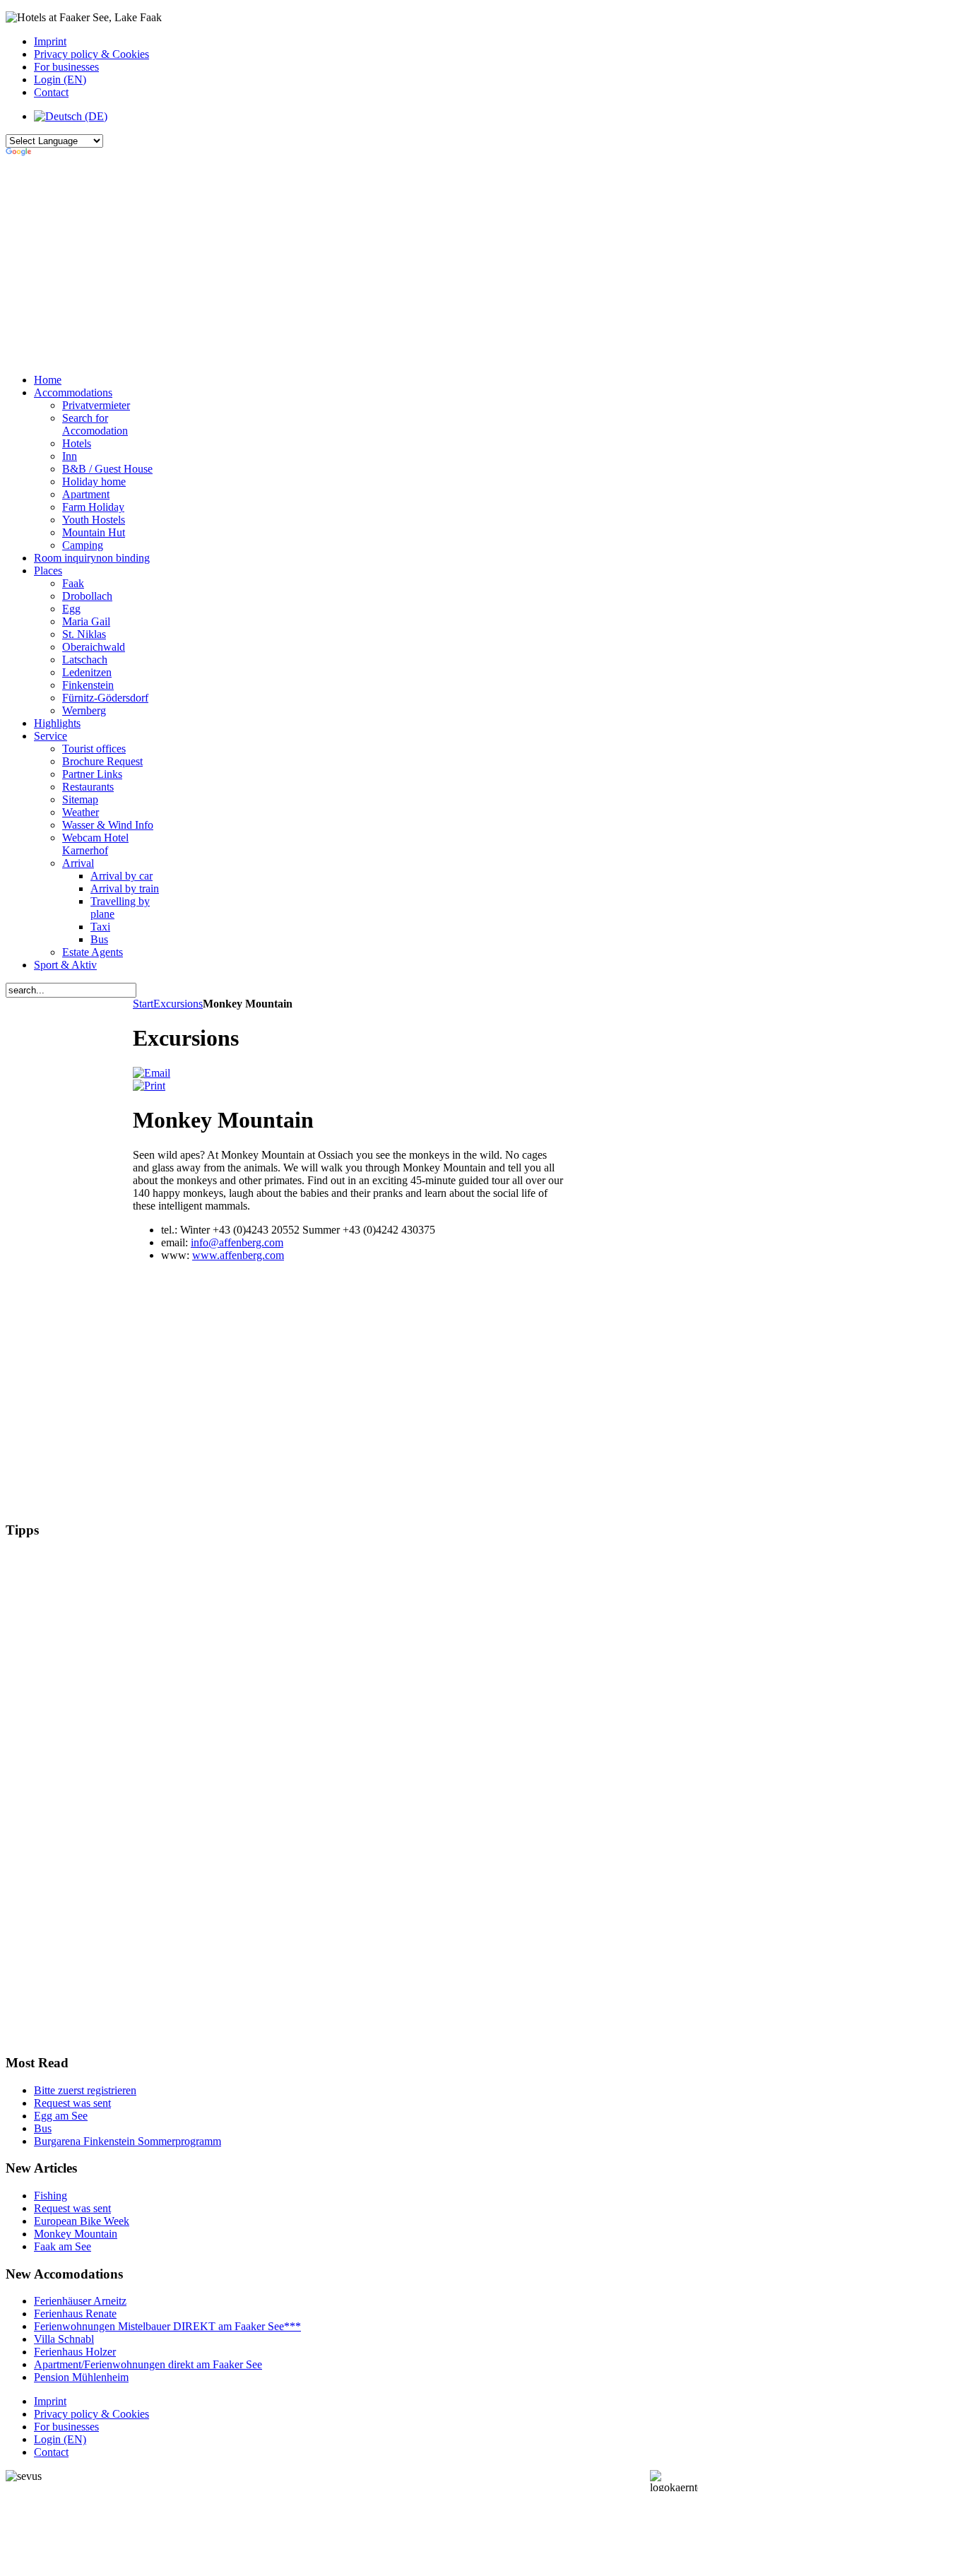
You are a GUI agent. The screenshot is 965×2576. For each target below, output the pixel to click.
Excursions (178, 1004)
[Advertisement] (352, 264)
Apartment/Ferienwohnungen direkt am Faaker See (148, 2364)
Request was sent (72, 2103)
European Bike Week (82, 2221)
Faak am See (63, 2246)
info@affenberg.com (237, 1242)
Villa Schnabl (64, 2339)
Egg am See (61, 2116)
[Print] (149, 1086)
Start (143, 1004)
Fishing (51, 2196)
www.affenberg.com (238, 1255)
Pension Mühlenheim (81, 2377)
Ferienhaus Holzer (75, 2352)
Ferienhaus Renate (75, 2314)
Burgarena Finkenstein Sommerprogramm (128, 2141)
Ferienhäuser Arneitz (80, 2301)
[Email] (152, 1073)
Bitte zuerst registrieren (85, 2090)
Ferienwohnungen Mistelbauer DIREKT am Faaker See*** (167, 2326)
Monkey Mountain (76, 2234)
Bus (43, 2128)
